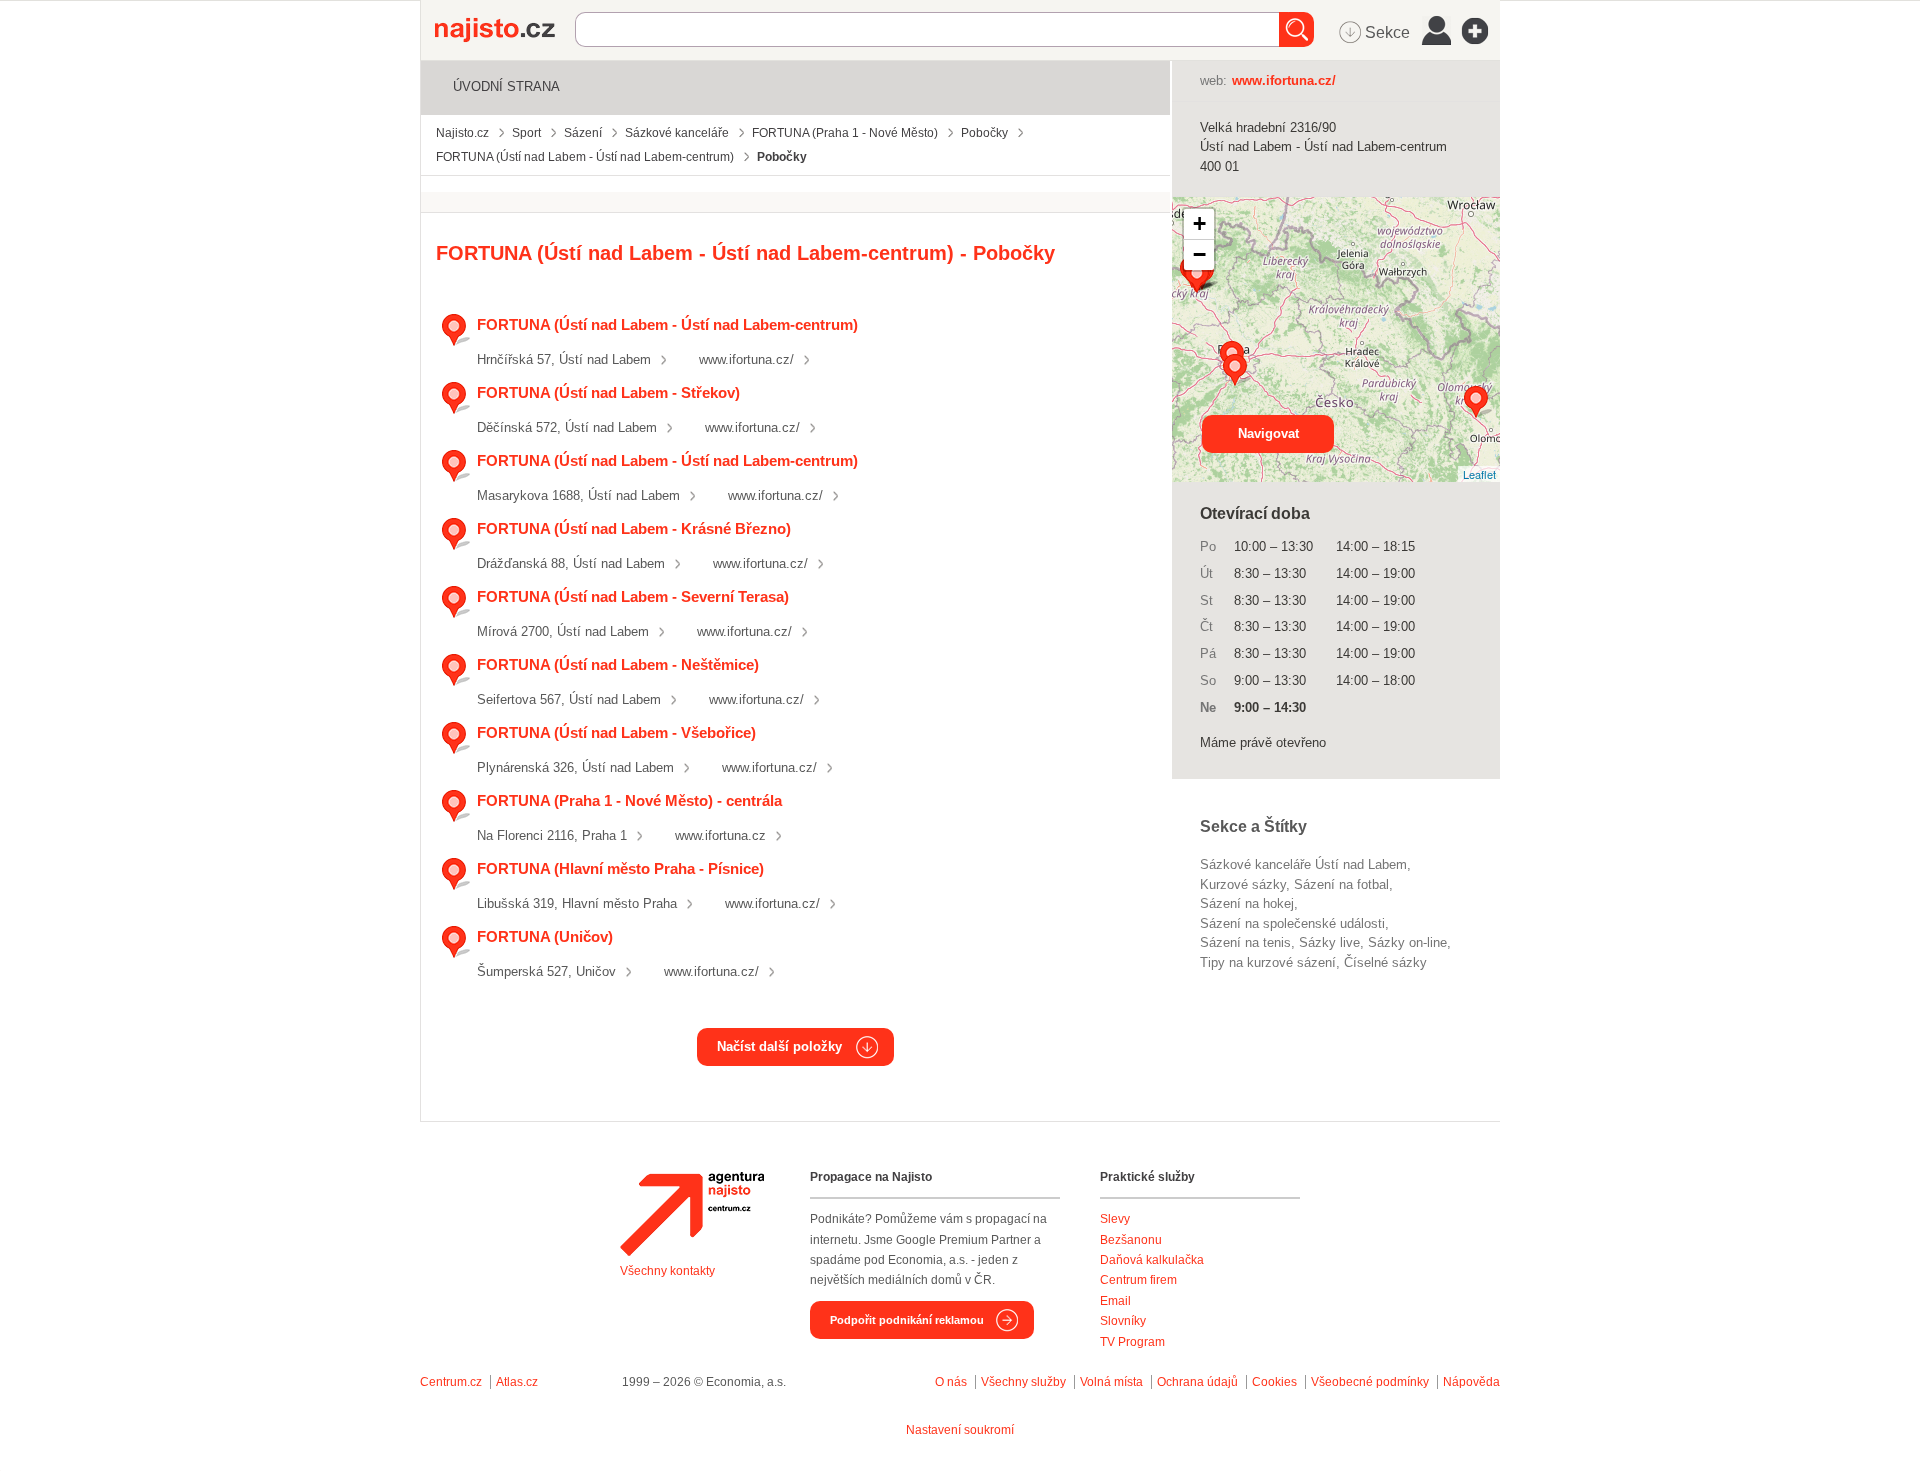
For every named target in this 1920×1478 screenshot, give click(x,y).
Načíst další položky (779, 1046)
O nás (951, 1382)
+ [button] (1199, 223)
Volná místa (1111, 1382)
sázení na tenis (1245, 942)
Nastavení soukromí (960, 1430)
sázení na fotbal (1341, 884)
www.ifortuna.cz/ (746, 359)
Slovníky (1123, 1321)
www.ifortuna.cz (720, 835)
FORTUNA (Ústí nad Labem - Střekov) (608, 392)
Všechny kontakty (667, 1271)
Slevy (1115, 1219)
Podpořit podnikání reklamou (907, 1320)
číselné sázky (1385, 962)
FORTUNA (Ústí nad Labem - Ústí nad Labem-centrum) (667, 324)
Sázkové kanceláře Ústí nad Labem (1303, 864)
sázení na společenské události (1292, 923)
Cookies (1274, 1382)
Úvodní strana (506, 86)
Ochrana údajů (1197, 1382)
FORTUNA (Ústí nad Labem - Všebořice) (616, 732)
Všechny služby (1025, 1382)
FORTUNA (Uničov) (545, 936)
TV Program (1132, 1342)
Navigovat (1268, 433)
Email (1115, 1301)
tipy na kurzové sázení (1268, 962)
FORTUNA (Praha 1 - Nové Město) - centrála (629, 800)
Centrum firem (1138, 1280)
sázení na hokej (1247, 903)
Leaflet (1479, 474)
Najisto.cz (505, 30)
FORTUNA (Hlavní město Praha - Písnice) (620, 868)
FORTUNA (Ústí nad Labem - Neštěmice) (618, 664)
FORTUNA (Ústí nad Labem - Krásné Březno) (634, 528)
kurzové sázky (1243, 884)
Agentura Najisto (692, 1214)
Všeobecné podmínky (1370, 1382)
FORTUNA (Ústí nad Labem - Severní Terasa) (633, 596)
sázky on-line (1407, 942)
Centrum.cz (451, 1382)
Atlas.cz (517, 1382)
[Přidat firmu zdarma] (1481, 31)
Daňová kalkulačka (1152, 1260)
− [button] (1199, 254)
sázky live (1329, 942)
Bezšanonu (1131, 1240)
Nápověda (1471, 1382)
